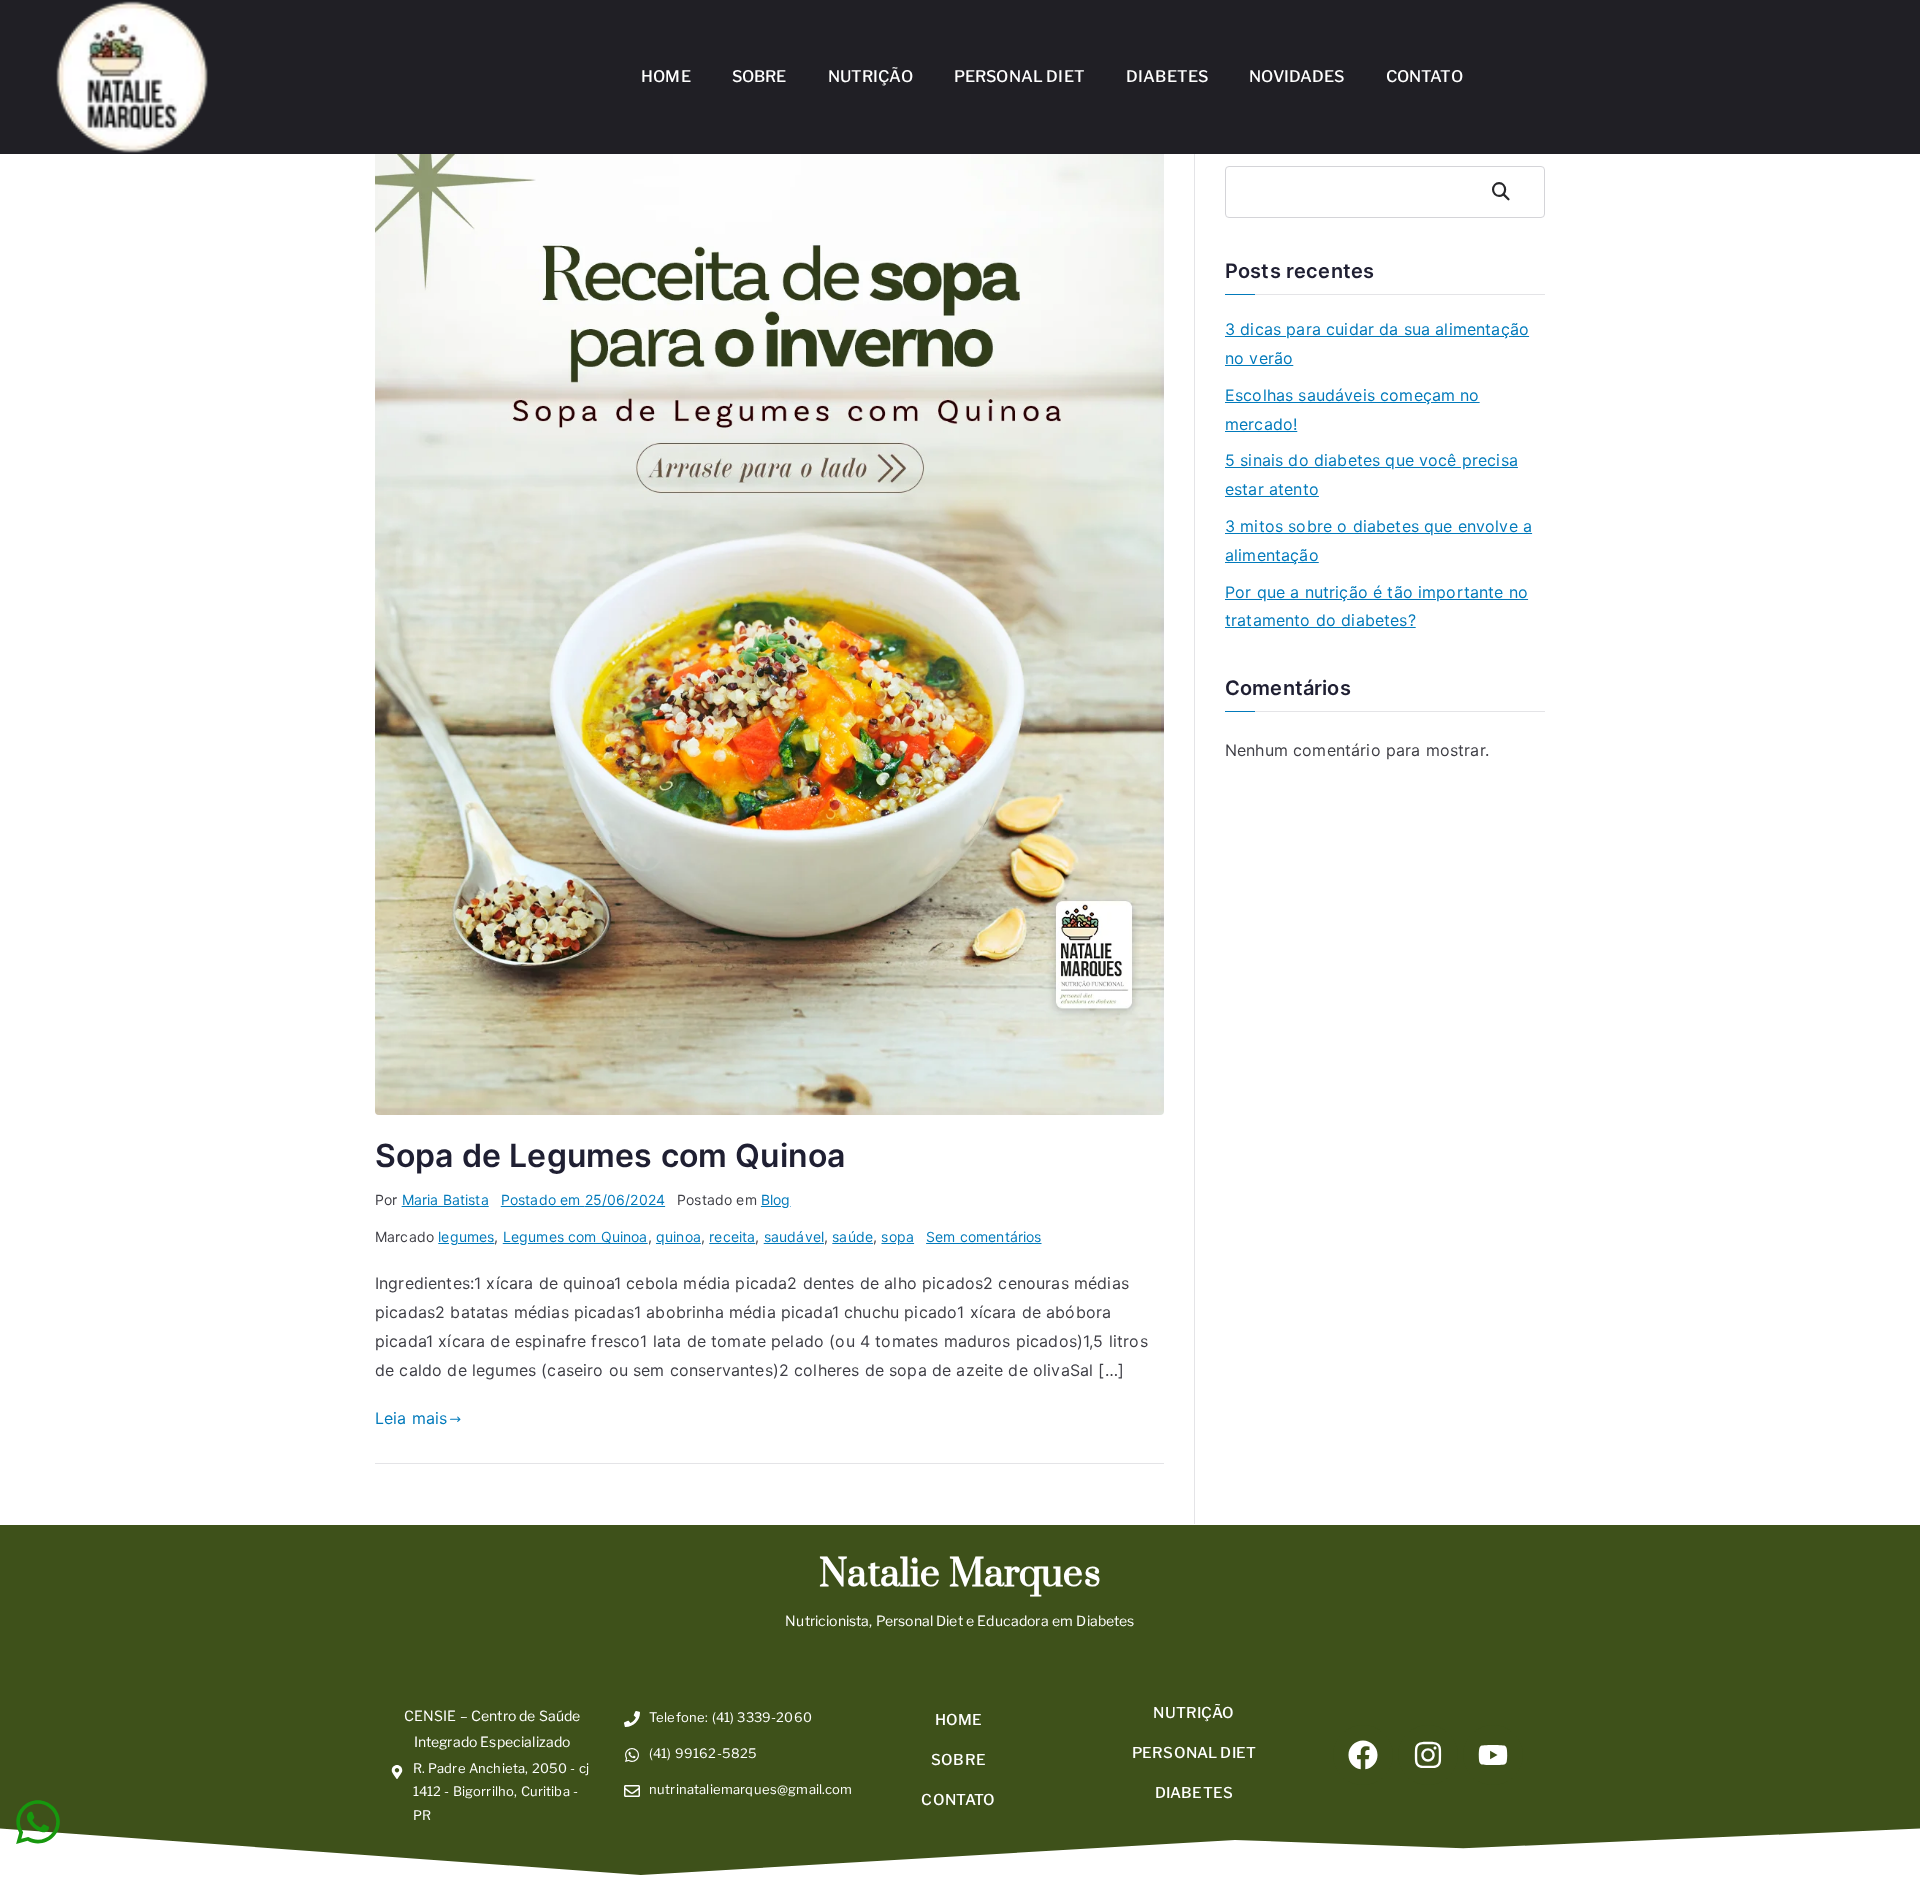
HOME (666, 76)
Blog (776, 1199)
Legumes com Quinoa (575, 1236)
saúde (852, 1236)
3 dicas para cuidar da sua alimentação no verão (1377, 343)
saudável (794, 1236)
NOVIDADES (1296, 76)
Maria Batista (445, 1199)
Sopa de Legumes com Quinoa (610, 1155)
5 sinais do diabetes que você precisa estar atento (1371, 474)
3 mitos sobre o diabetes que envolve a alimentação (1378, 540)
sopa (897, 1236)
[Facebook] (1363, 1755)
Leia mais (411, 1418)
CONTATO (1424, 76)
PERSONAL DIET (1019, 76)
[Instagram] (1428, 1755)
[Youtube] (1493, 1755)
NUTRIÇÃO (870, 76)
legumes (466, 1236)
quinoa (678, 1236)
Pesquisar (1512, 191)
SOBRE (759, 76)
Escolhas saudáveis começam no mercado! (1352, 409)
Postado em (583, 1199)
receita (732, 1236)
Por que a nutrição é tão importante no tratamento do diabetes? (1376, 606)
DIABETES (1167, 76)
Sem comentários (983, 1236)
